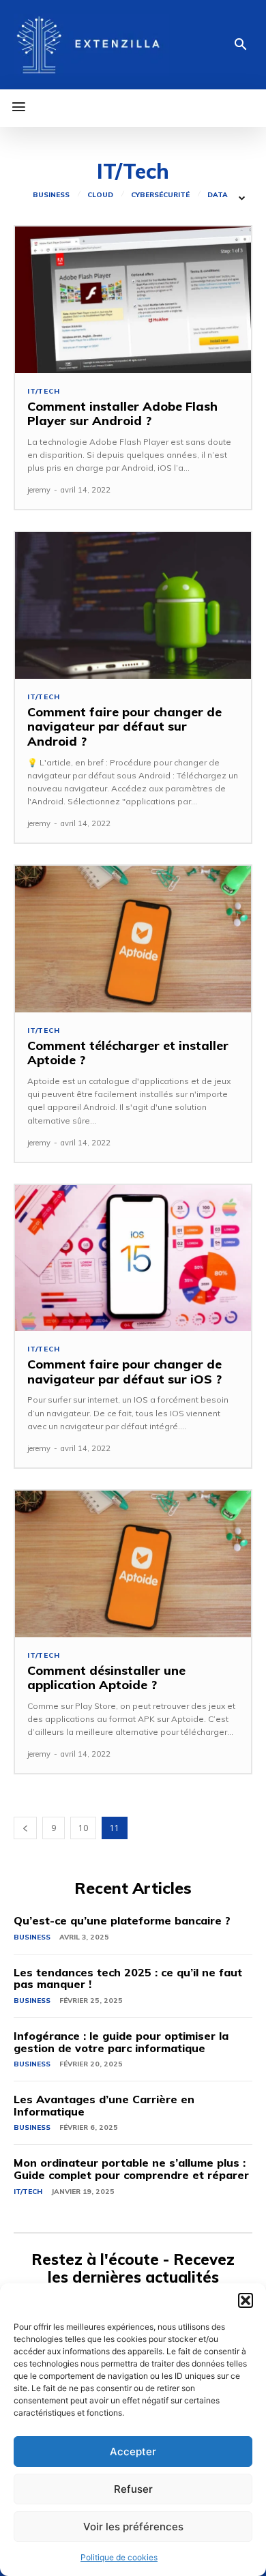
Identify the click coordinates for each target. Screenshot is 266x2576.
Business (51, 195)
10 (83, 1828)
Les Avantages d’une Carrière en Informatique (104, 2105)
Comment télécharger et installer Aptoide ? (128, 1053)
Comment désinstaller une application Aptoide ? (106, 1678)
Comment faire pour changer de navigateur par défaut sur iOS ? (124, 1372)
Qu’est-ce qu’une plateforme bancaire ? (122, 1920)
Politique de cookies (119, 2557)
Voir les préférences (133, 2527)
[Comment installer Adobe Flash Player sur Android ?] (133, 300)
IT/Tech (44, 392)
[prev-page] (25, 1828)
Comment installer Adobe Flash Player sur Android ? (122, 414)
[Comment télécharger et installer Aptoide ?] (133, 939)
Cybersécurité (160, 195)
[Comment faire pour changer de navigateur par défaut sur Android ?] (133, 605)
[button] (246, 2300)
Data (218, 195)
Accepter (133, 2451)
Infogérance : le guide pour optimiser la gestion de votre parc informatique (121, 2042)
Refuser (133, 2489)
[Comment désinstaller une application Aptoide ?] (133, 1564)
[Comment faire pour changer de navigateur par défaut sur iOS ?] (133, 1258)
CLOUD (100, 195)
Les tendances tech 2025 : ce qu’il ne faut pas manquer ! (128, 1978)
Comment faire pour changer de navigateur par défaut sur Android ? (124, 727)
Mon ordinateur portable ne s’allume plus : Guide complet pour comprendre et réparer (131, 2169)
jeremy (39, 490)
